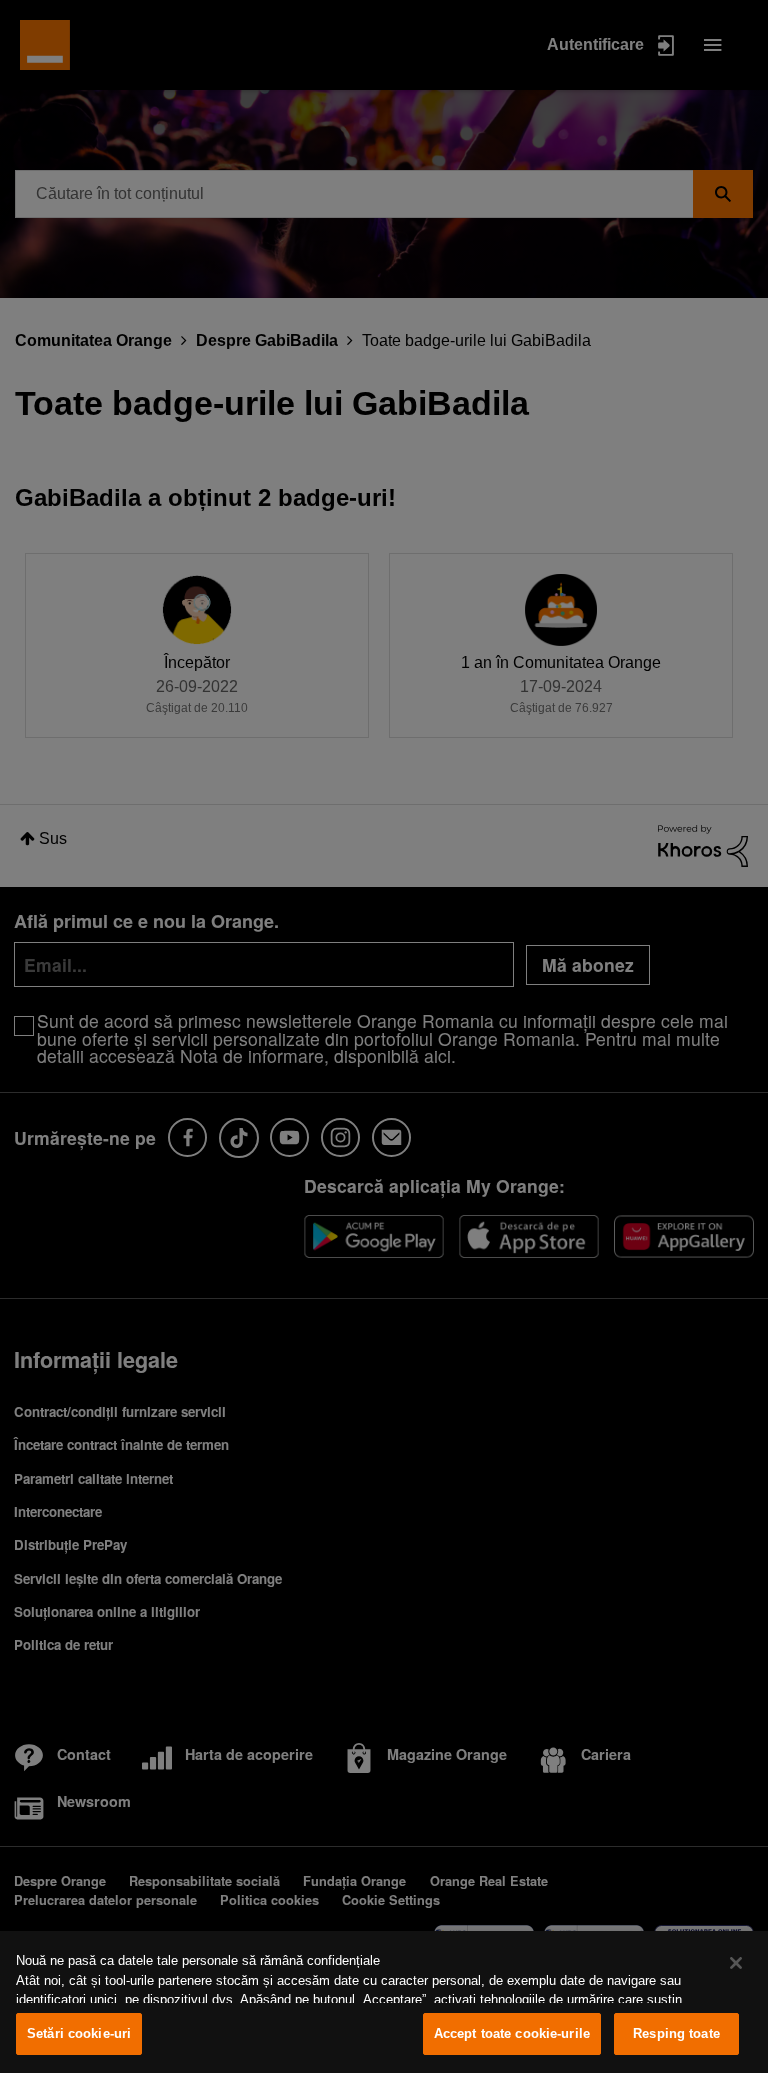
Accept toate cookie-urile (512, 2033)
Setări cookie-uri (79, 2033)
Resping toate (676, 2033)
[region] (384, 2002)
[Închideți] (736, 1963)
